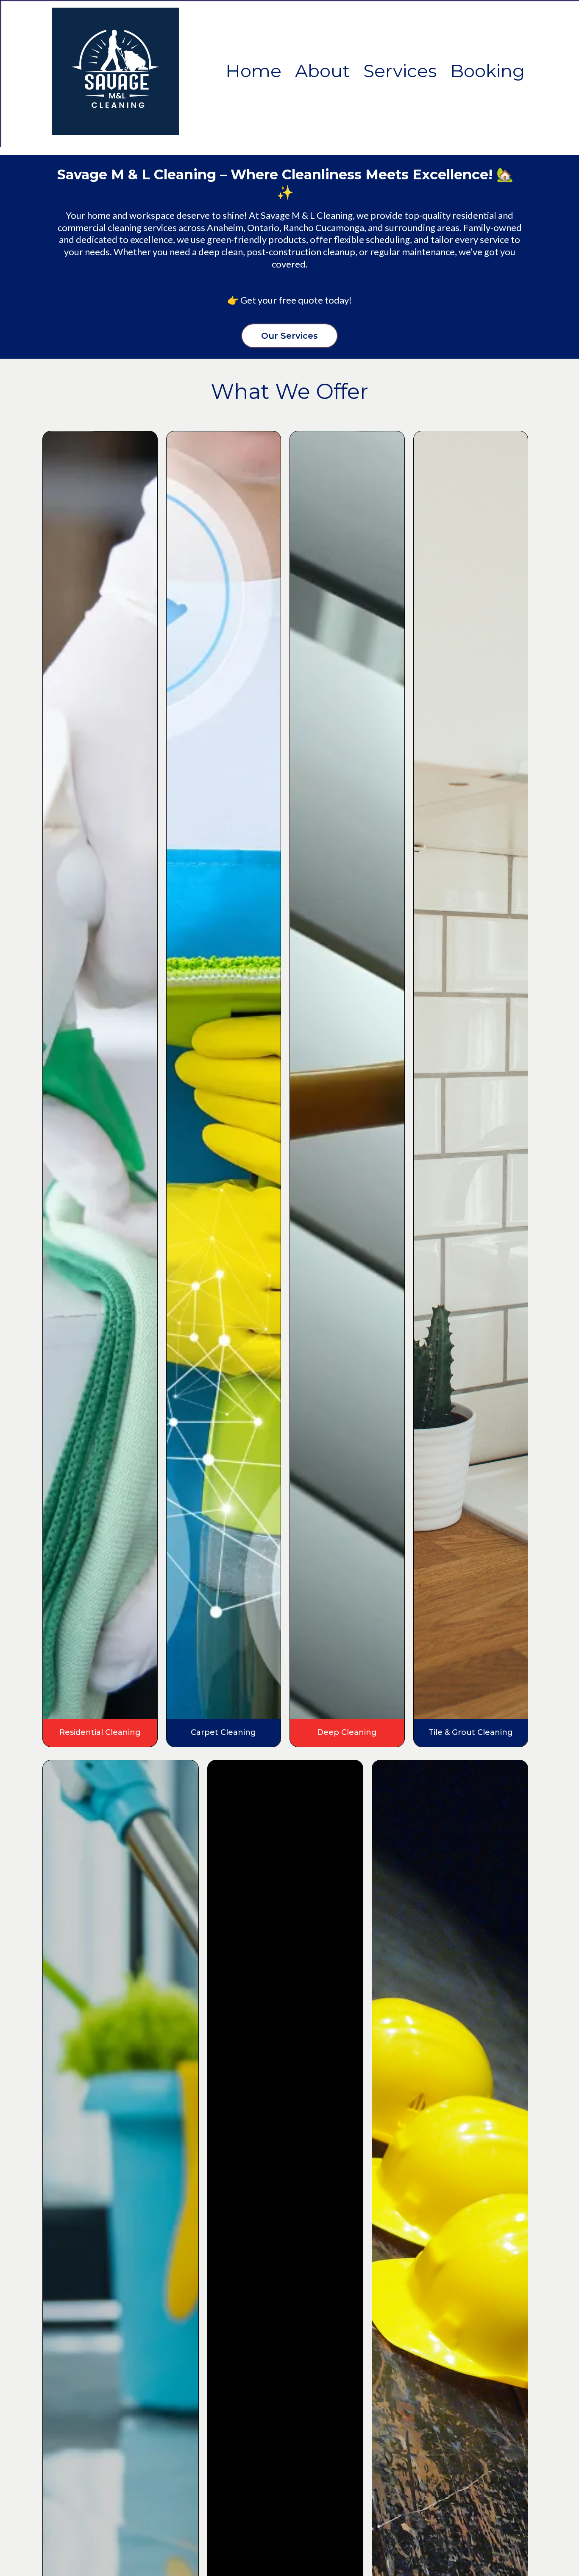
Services (400, 71)
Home (253, 71)
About (322, 71)
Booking (487, 71)
